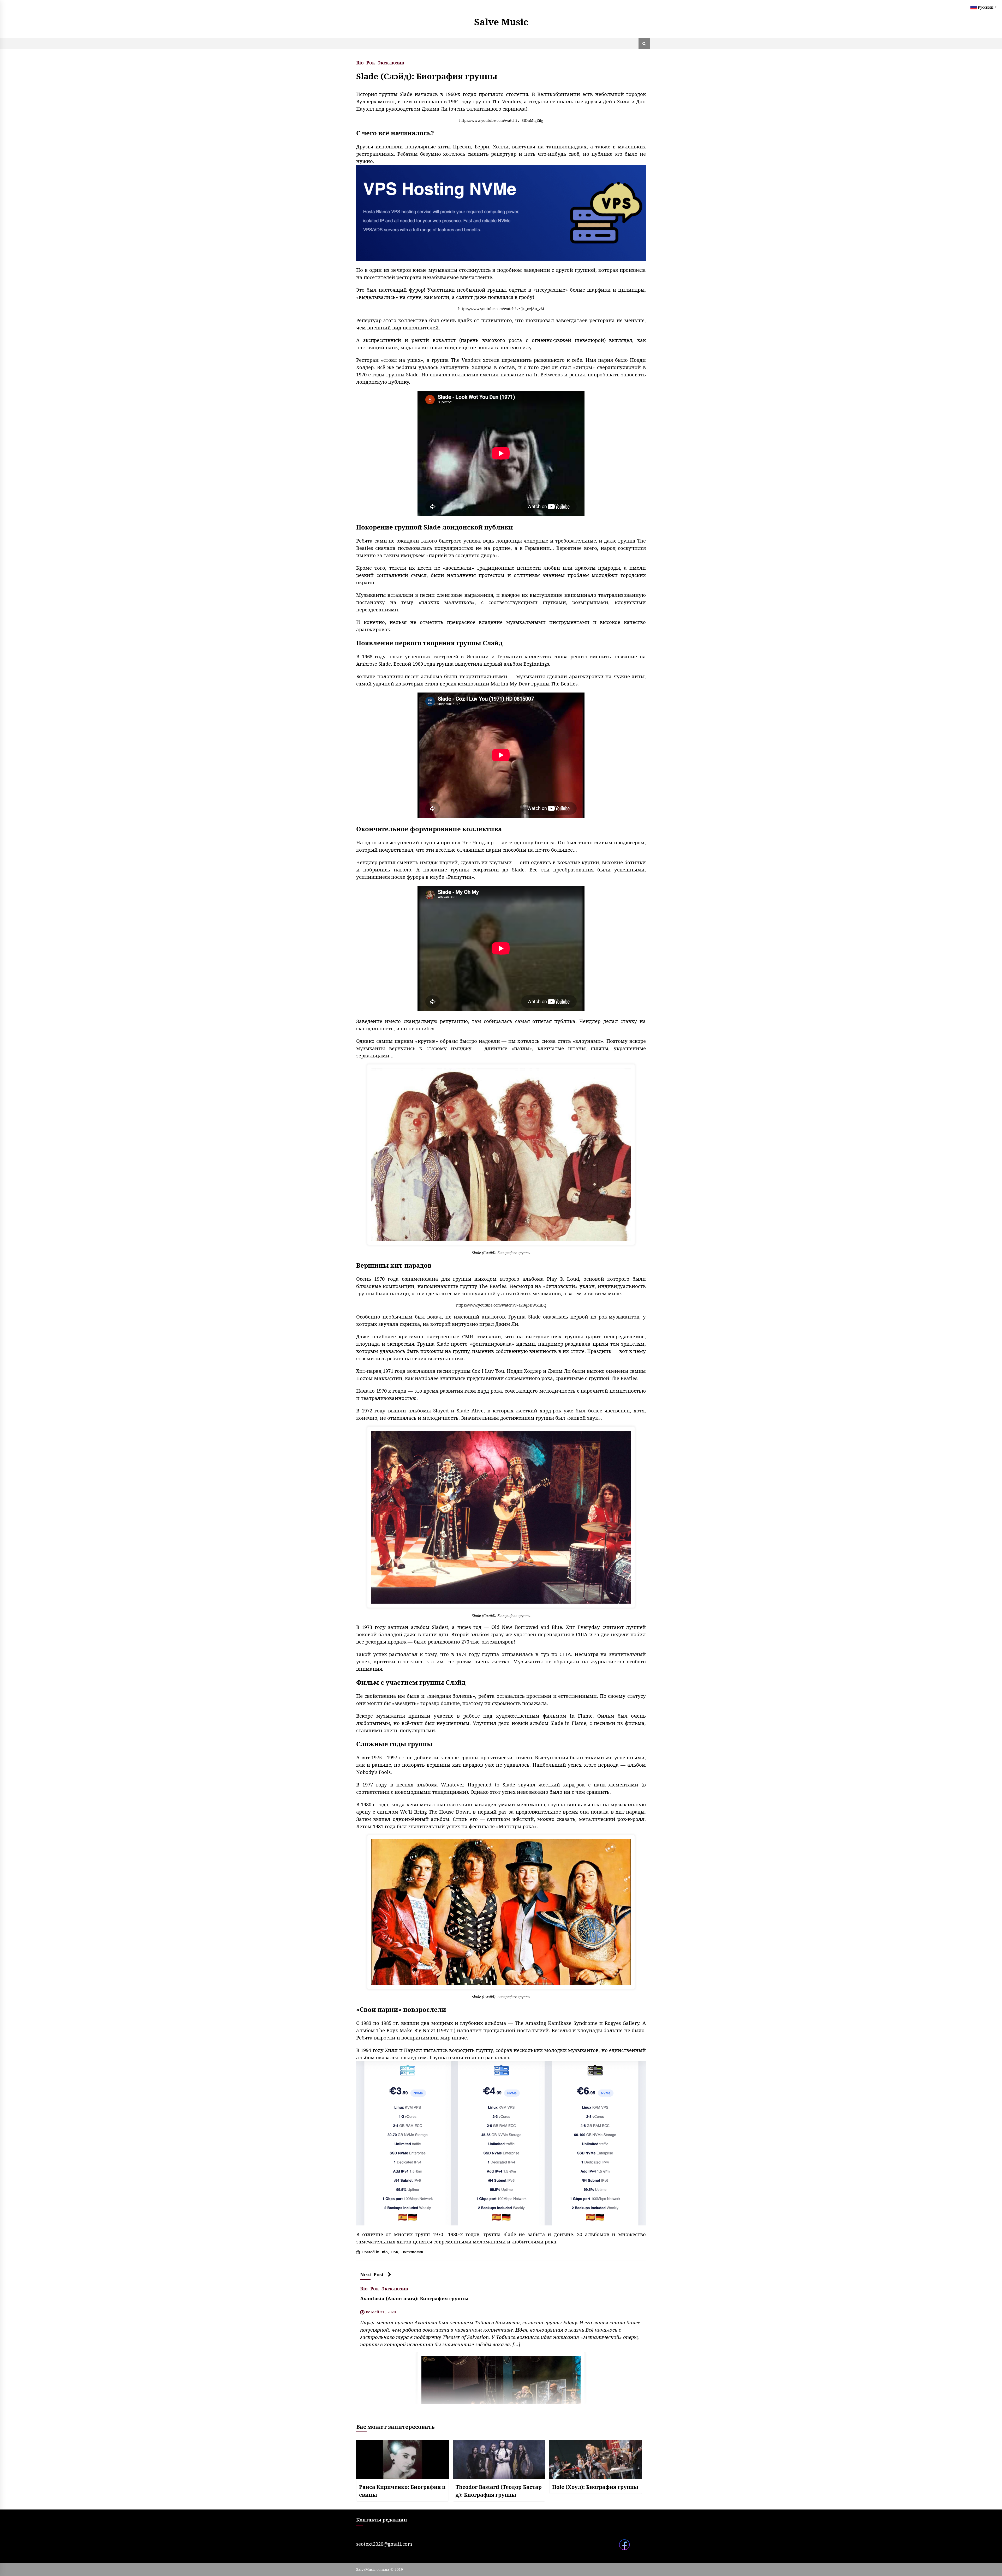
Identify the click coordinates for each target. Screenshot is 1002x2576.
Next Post (372, 2274)
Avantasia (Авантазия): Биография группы (414, 2298)
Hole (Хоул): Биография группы (595, 2487)
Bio (360, 62)
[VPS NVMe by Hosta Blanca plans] (501, 2143)
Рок (371, 62)
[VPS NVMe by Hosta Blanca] (501, 212)
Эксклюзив (391, 62)
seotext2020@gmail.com (384, 2544)
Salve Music (501, 22)
